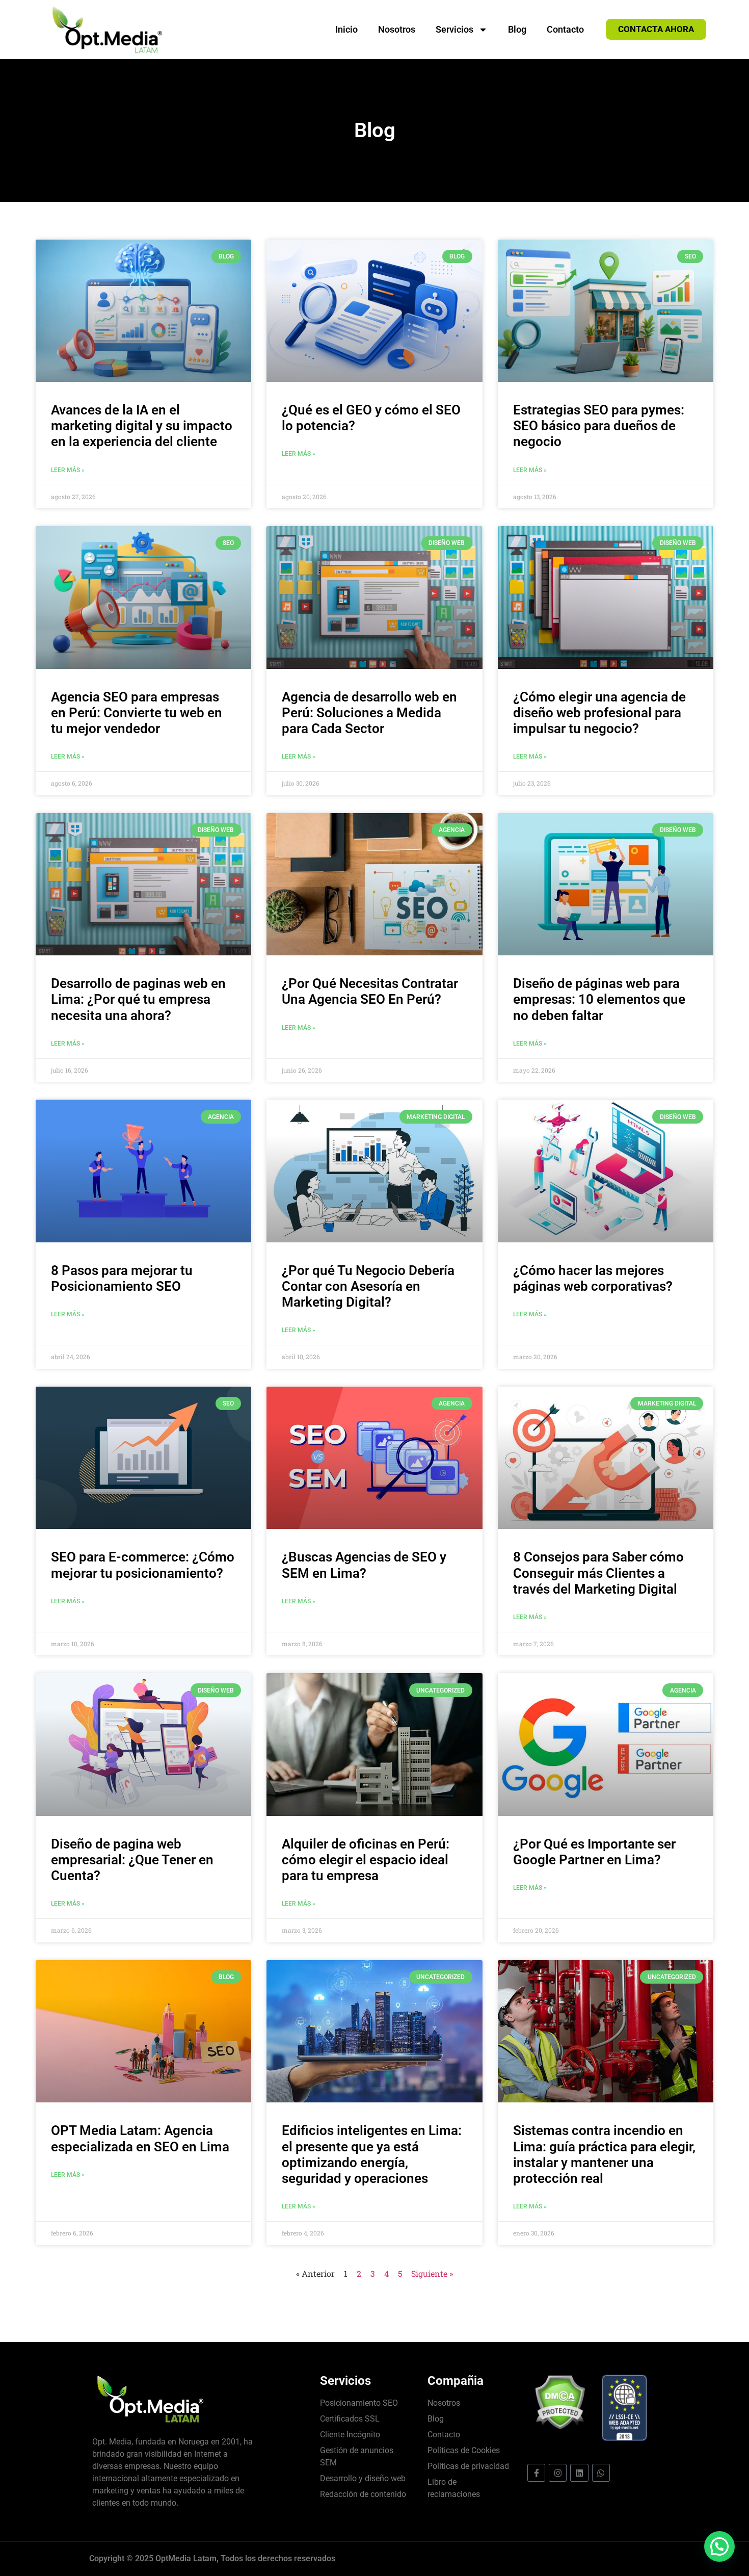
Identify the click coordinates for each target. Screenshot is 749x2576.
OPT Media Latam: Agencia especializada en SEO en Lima (140, 2138)
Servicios (454, 29)
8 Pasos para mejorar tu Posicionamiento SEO (122, 1278)
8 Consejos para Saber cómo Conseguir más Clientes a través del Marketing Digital (598, 1573)
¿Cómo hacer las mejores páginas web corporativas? (593, 1278)
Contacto (565, 29)
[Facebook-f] (536, 2473)
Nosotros (397, 29)
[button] (719, 2546)
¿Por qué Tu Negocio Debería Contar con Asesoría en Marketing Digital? (368, 1286)
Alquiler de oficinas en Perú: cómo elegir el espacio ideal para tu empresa (366, 1860)
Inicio (346, 29)
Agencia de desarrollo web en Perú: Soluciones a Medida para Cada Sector (369, 713)
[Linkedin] (579, 2473)
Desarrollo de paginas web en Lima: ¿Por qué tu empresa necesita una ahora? (138, 999)
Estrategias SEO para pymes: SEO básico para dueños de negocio (599, 426)
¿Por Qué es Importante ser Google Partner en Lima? (594, 1852)
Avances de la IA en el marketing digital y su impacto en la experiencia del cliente (142, 426)
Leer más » (68, 470)
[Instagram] (558, 2473)
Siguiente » (432, 2273)
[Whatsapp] (601, 2473)
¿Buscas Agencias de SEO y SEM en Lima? (364, 1565)
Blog (517, 29)
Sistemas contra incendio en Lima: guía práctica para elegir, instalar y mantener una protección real (604, 2154)
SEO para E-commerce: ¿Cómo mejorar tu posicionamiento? (143, 1565)
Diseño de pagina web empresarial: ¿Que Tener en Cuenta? (132, 1860)
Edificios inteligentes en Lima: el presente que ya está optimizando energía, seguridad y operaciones (372, 2154)
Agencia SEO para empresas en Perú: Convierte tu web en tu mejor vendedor (137, 713)
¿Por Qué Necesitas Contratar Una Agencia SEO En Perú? (370, 991)
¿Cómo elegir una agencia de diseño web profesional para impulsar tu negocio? (599, 713)
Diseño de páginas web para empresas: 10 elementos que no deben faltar (599, 999)
